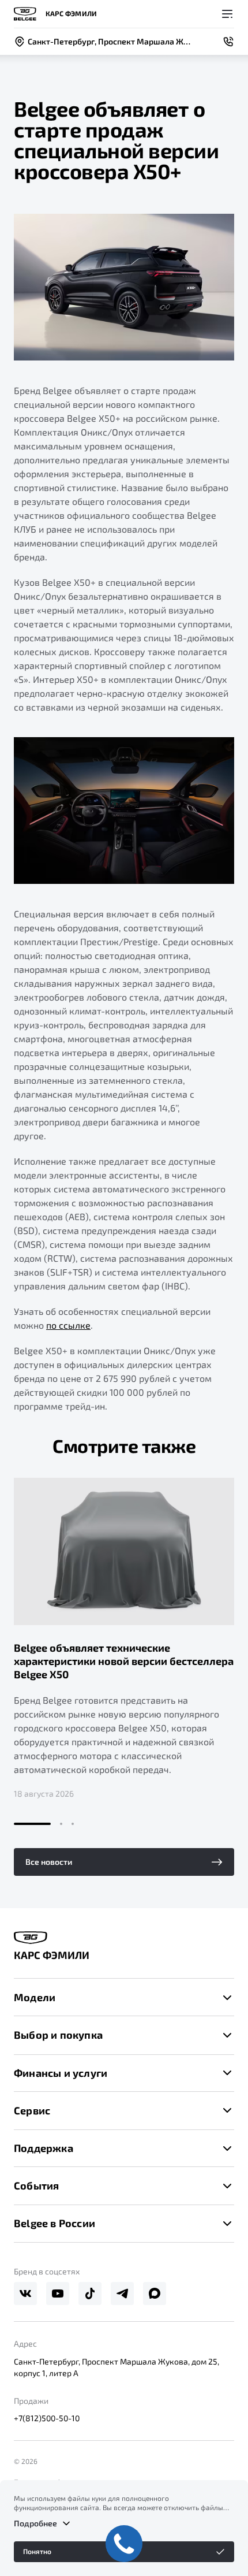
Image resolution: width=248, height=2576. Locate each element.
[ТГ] (122, 2294)
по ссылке (68, 1325)
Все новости (49, 1862)
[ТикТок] (90, 2294)
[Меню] (227, 14)
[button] (32, 1824)
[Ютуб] (58, 2294)
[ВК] (25, 2294)
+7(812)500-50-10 (47, 2418)
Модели (35, 1997)
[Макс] (155, 2294)
